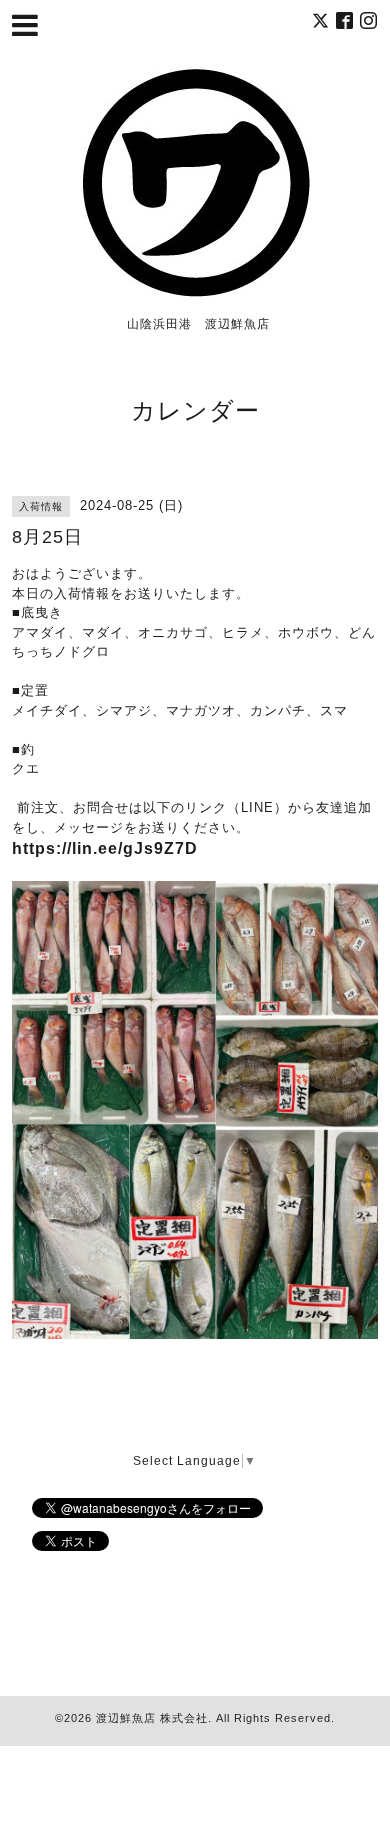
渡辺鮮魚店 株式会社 (152, 1718)
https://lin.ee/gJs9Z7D (105, 848)
